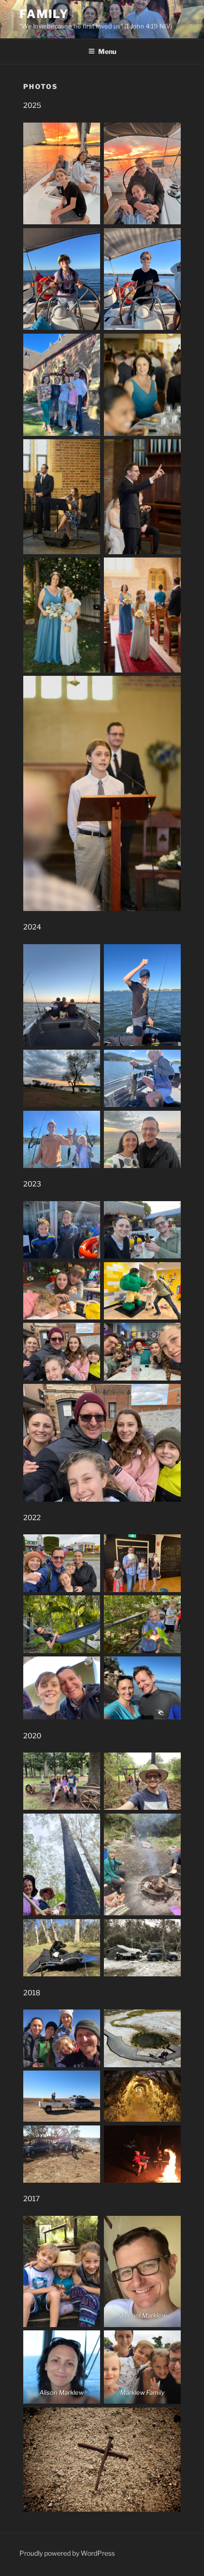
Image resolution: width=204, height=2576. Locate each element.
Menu (107, 51)
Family (44, 14)
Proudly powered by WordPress (67, 2553)
